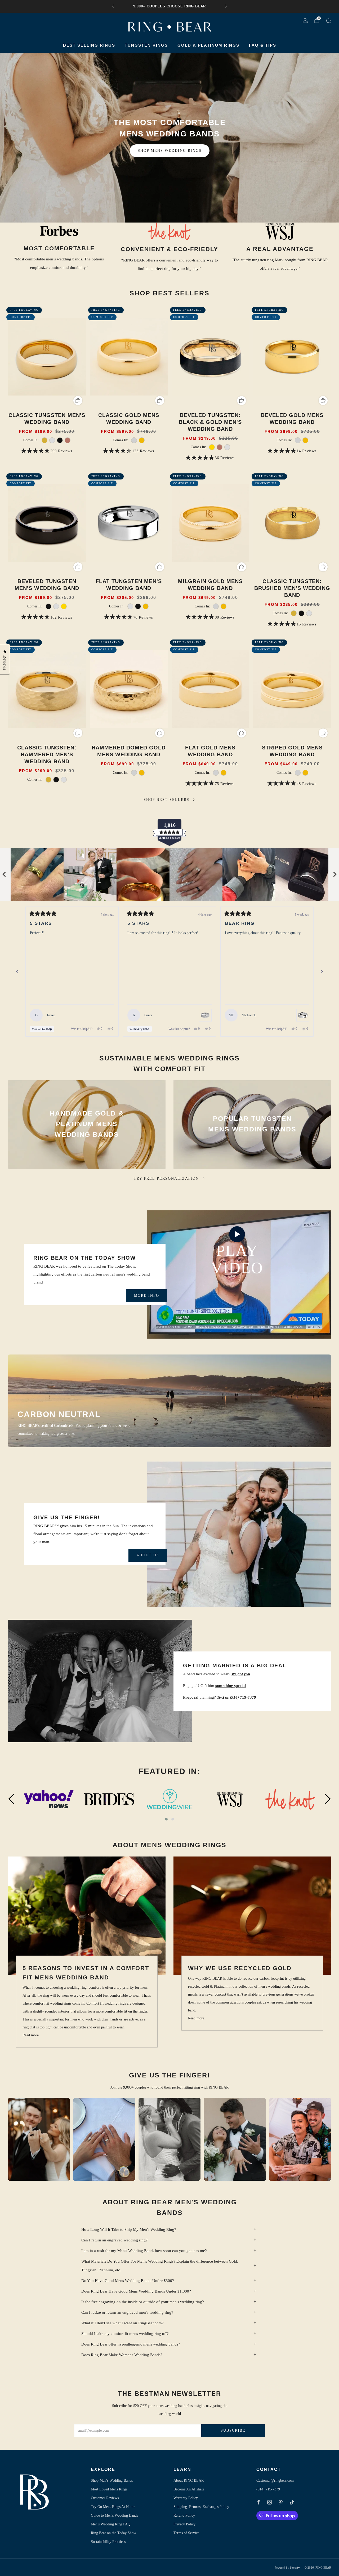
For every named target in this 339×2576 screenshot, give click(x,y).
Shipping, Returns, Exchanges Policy (201, 2507)
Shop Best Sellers (166, 800)
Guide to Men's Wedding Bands (114, 2515)
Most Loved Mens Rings (109, 2489)
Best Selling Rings (89, 45)
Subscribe (233, 2430)
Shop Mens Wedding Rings (170, 151)
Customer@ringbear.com (275, 2480)
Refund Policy (184, 2515)
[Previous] (17, 972)
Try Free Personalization (166, 1178)
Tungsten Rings (146, 45)
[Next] (322, 972)
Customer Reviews (105, 2498)
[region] (169, 874)
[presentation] (11, 1800)
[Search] (328, 21)
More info (147, 1296)
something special (231, 1686)
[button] (166, 1819)
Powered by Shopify (287, 2568)
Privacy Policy (184, 2524)
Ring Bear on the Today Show (113, 2533)
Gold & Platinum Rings (208, 45)
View (87, 1153)
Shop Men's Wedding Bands (112, 2480)
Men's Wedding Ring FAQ (111, 2524)
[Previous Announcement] (113, 6)
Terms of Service (186, 2533)
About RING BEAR (189, 2480)
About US (148, 1555)
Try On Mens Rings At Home (113, 2507)
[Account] (305, 21)
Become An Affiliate (189, 2489)
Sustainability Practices (108, 2542)
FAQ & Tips (263, 45)
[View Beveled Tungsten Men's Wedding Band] (205, 1015)
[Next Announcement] (226, 6)
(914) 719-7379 (268, 2489)
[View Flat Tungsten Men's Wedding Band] (303, 1015)
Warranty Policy (186, 2498)
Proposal (191, 1697)
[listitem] (169, 6)
